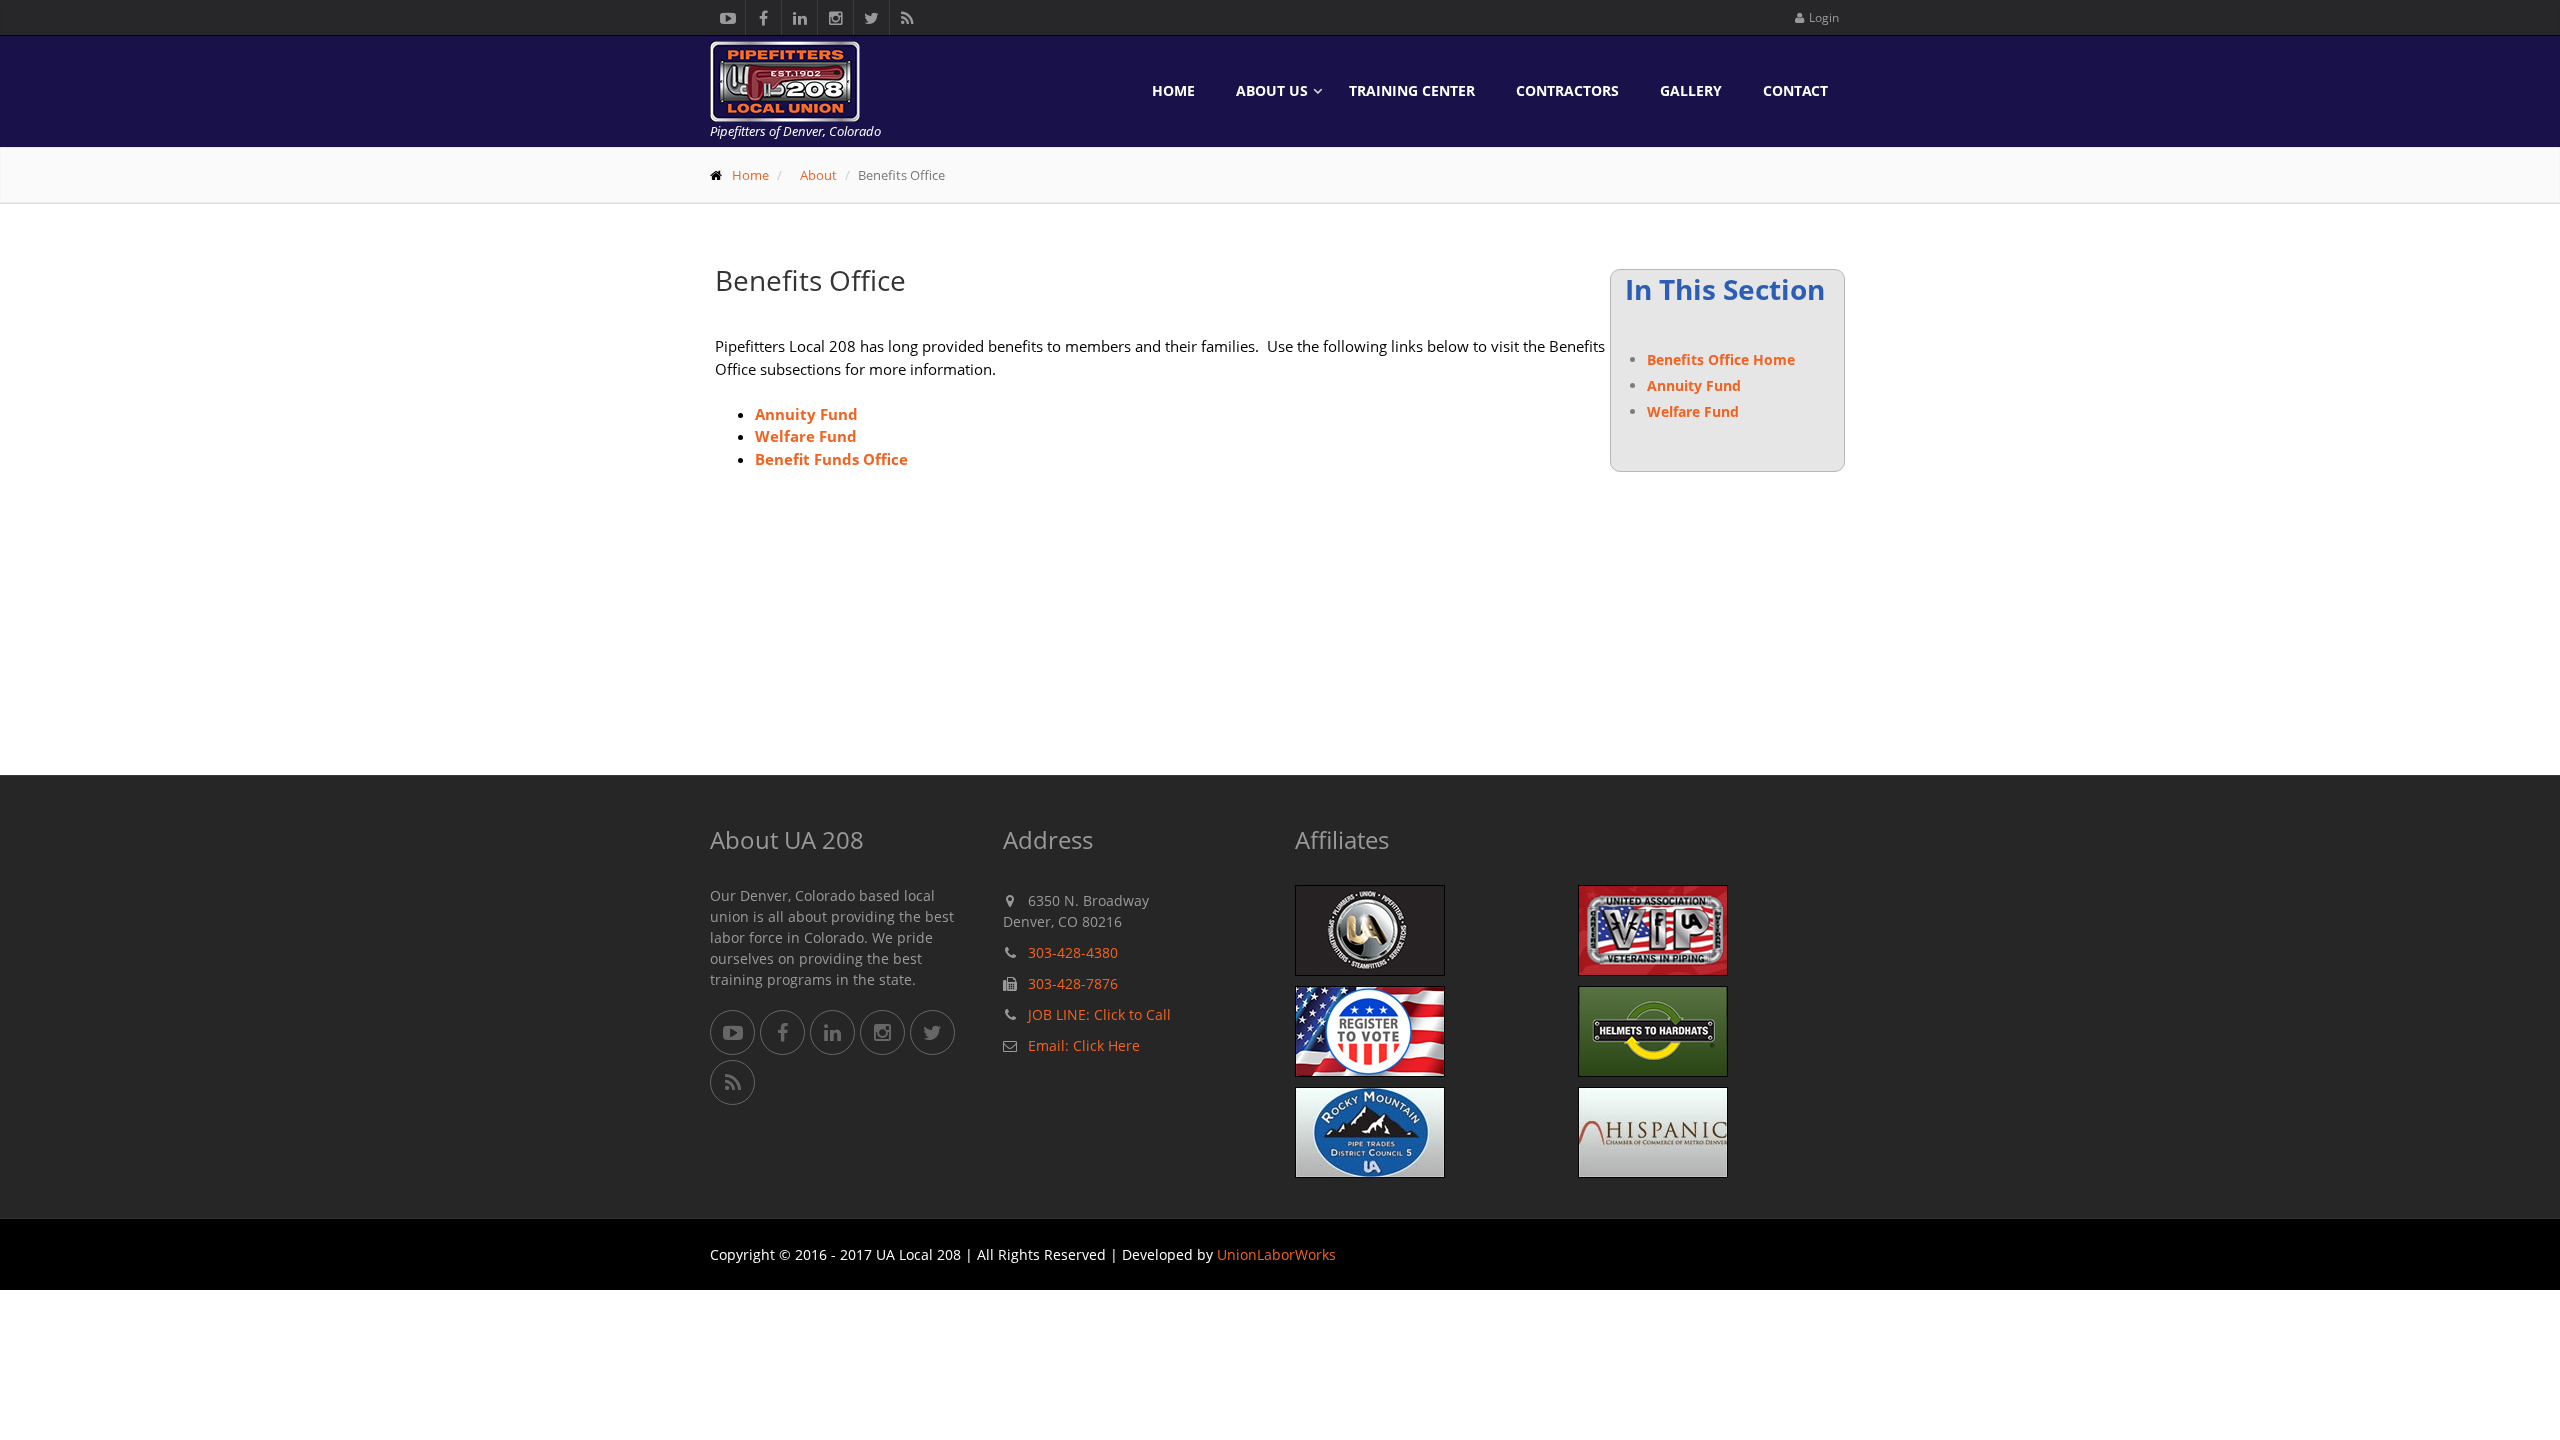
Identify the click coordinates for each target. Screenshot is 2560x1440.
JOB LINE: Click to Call (1099, 1014)
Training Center (1412, 90)
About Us (1272, 90)
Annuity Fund (1694, 385)
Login (1824, 17)
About (818, 175)
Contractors (1567, 90)
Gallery (1691, 90)
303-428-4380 (1073, 952)
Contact (1795, 90)
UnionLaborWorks (1276, 1254)
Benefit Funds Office (833, 459)
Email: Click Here (1084, 1045)
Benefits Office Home (1721, 359)
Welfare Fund (1693, 411)
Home (1173, 90)
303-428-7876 (1073, 983)
